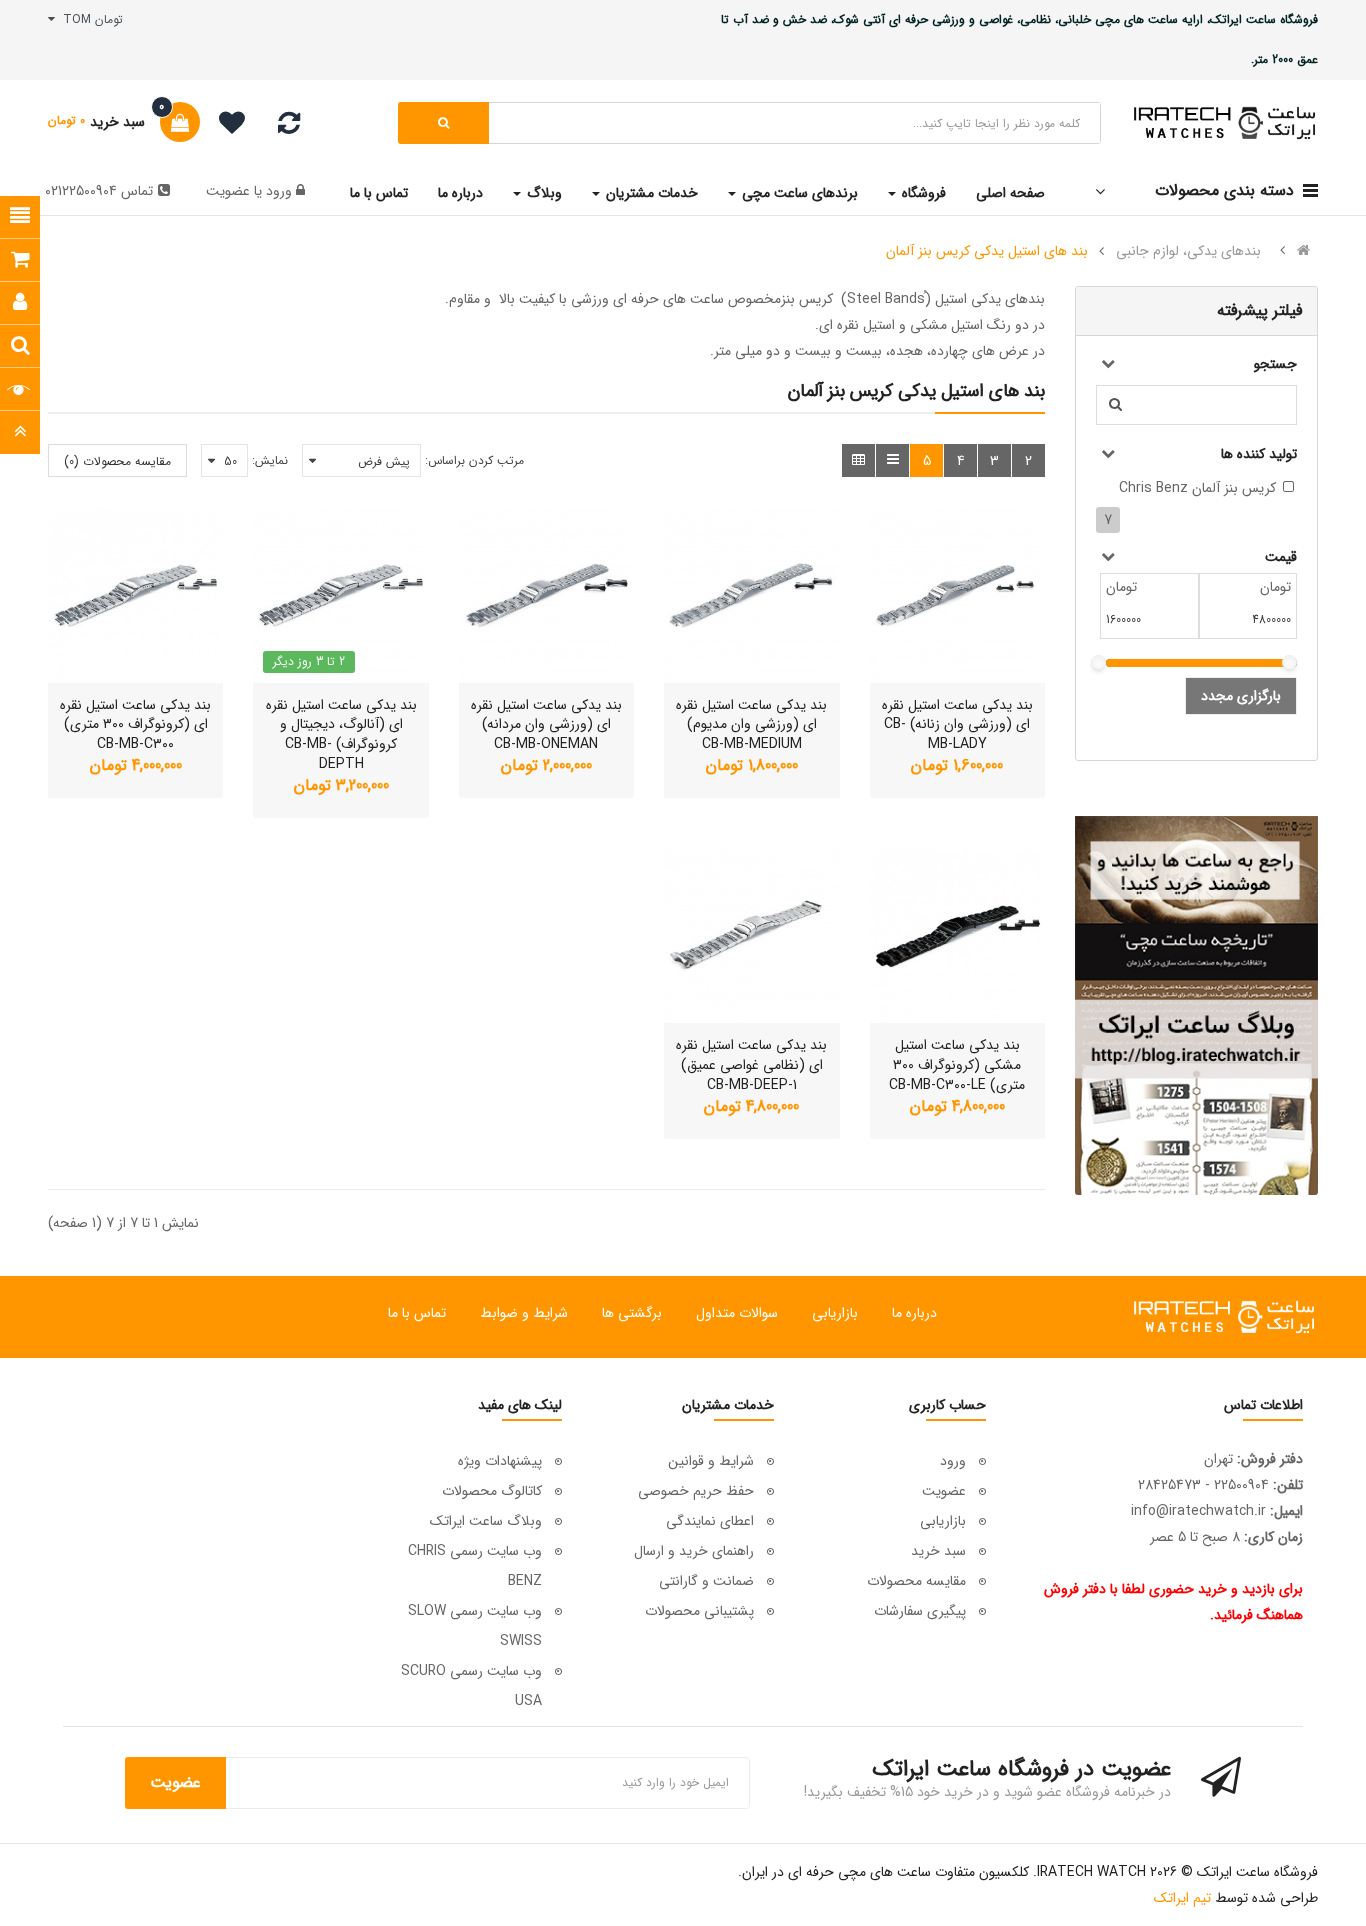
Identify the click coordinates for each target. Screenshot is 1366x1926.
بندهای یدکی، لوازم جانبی (1188, 251)
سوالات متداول (737, 1313)
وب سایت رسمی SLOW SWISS (475, 1626)
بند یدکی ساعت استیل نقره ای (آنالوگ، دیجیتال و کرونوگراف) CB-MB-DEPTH (341, 734)
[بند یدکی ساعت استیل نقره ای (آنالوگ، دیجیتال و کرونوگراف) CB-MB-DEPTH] (340, 594)
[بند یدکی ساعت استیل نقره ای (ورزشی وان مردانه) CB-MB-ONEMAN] (546, 594)
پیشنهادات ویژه (500, 1461)
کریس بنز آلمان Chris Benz (1197, 488)
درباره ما (914, 1313)
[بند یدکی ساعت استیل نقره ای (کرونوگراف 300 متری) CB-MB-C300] (135, 594)
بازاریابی (835, 1313)
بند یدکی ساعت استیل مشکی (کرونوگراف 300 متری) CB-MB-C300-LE (957, 1065)
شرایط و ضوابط (524, 1313)
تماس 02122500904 (99, 191)
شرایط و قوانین (711, 1461)
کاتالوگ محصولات (492, 1491)
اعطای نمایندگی (710, 1521)
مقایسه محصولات (916, 1581)
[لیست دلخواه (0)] (225, 126)
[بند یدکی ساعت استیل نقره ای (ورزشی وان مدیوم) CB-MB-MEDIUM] (751, 594)
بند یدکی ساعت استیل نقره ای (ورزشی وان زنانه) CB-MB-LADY (957, 725)
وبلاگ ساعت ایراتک (486, 1521)
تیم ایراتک (1182, 1898)
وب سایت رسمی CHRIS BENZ (475, 1566)
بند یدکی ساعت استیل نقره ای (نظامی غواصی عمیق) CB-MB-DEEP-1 (751, 1065)
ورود (277, 191)
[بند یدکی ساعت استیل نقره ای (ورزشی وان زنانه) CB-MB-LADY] (957, 594)
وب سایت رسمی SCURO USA (471, 1686)
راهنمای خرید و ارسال (694, 1551)
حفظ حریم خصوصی (696, 1491)
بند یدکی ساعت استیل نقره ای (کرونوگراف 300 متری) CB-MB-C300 (135, 725)
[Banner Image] (1196, 1005)
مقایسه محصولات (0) (117, 461)
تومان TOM (89, 19)
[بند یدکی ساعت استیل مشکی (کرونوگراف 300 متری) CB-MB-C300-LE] (957, 935)
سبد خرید (938, 1551)
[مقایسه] (289, 128)
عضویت (228, 191)
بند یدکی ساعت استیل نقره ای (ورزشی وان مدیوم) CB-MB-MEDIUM (751, 725)
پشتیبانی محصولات (699, 1611)
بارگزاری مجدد (1241, 696)
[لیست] (892, 460)
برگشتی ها (632, 1313)
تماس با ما (417, 1313)
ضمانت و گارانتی (706, 1581)
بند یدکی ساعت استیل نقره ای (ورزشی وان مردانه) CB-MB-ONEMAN (546, 725)
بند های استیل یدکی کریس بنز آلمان (987, 251)
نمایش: (270, 460)
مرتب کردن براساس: (474, 460)
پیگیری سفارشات (920, 1611)
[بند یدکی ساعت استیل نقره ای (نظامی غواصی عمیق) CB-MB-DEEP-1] (751, 935)
